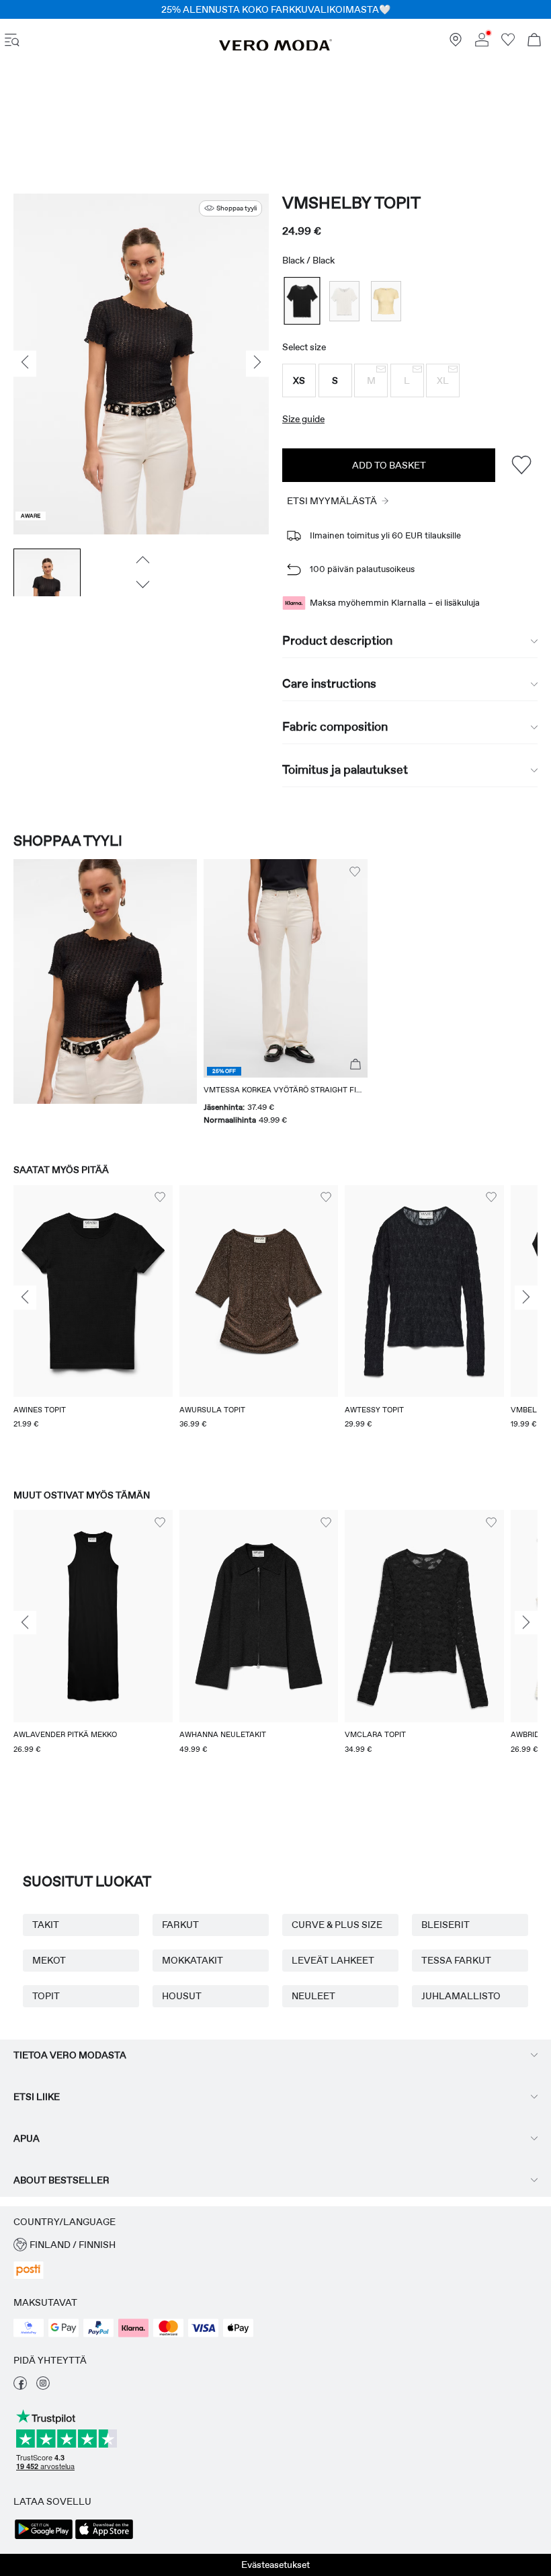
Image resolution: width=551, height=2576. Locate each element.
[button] (299, 380)
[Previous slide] (25, 1297)
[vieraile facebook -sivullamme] (20, 2386)
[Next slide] (526, 1297)
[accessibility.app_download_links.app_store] (104, 2538)
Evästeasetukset (275, 2565)
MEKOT (49, 1960)
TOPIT (46, 1996)
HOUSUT (182, 1996)
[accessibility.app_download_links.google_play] (44, 2538)
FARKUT (180, 1925)
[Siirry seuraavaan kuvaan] (141, 584)
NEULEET (313, 1996)
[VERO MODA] (275, 48)
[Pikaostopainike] (355, 1065)
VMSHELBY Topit (351, 203)
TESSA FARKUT (456, 1960)
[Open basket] (534, 41)
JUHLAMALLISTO (461, 1996)
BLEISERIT (446, 1925)
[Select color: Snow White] (344, 301)
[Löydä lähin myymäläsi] (456, 43)
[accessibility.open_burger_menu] (12, 41)
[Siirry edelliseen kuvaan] (141, 559)
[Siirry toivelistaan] (508, 43)
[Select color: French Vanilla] (386, 301)
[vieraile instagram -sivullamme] (43, 2386)
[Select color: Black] (302, 301)
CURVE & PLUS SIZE (337, 1925)
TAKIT (46, 1925)
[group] (93, 1324)
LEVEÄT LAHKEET (333, 1960)
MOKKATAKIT (193, 1960)
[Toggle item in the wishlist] (521, 465)
